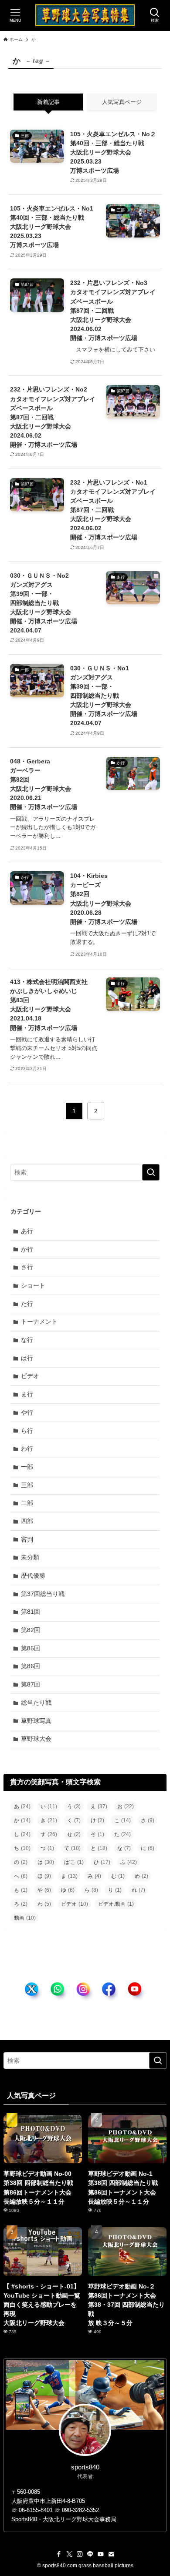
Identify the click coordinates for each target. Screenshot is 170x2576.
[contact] (111, 2554)
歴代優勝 (33, 1576)
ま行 (27, 1394)
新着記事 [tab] (48, 102)
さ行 (27, 1267)
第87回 (31, 1684)
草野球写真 (36, 1721)
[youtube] (101, 2554)
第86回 (31, 1666)
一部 (27, 1467)
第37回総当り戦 (43, 1594)
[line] (90, 2554)
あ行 (27, 1231)
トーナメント (39, 1321)
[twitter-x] (69, 2554)
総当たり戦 (36, 1703)
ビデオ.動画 (116, 1904)
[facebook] (59, 2554)
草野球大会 (36, 1739)
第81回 (31, 1612)
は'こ (74, 1862)
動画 (25, 1918)
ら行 (27, 1431)
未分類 (30, 1557)
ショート (33, 1285)
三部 (27, 1485)
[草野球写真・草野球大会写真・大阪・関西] (85, 15)
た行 (27, 1304)
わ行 (27, 1449)
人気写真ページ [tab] (122, 102)
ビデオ (30, 1376)
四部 (27, 1521)
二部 (27, 1503)
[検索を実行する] (151, 1172)
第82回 (31, 1630)
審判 (27, 1539)
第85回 (31, 1648)
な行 (27, 1340)
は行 (27, 1358)
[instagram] (80, 2554)
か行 (27, 1249)
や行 (27, 1412)
